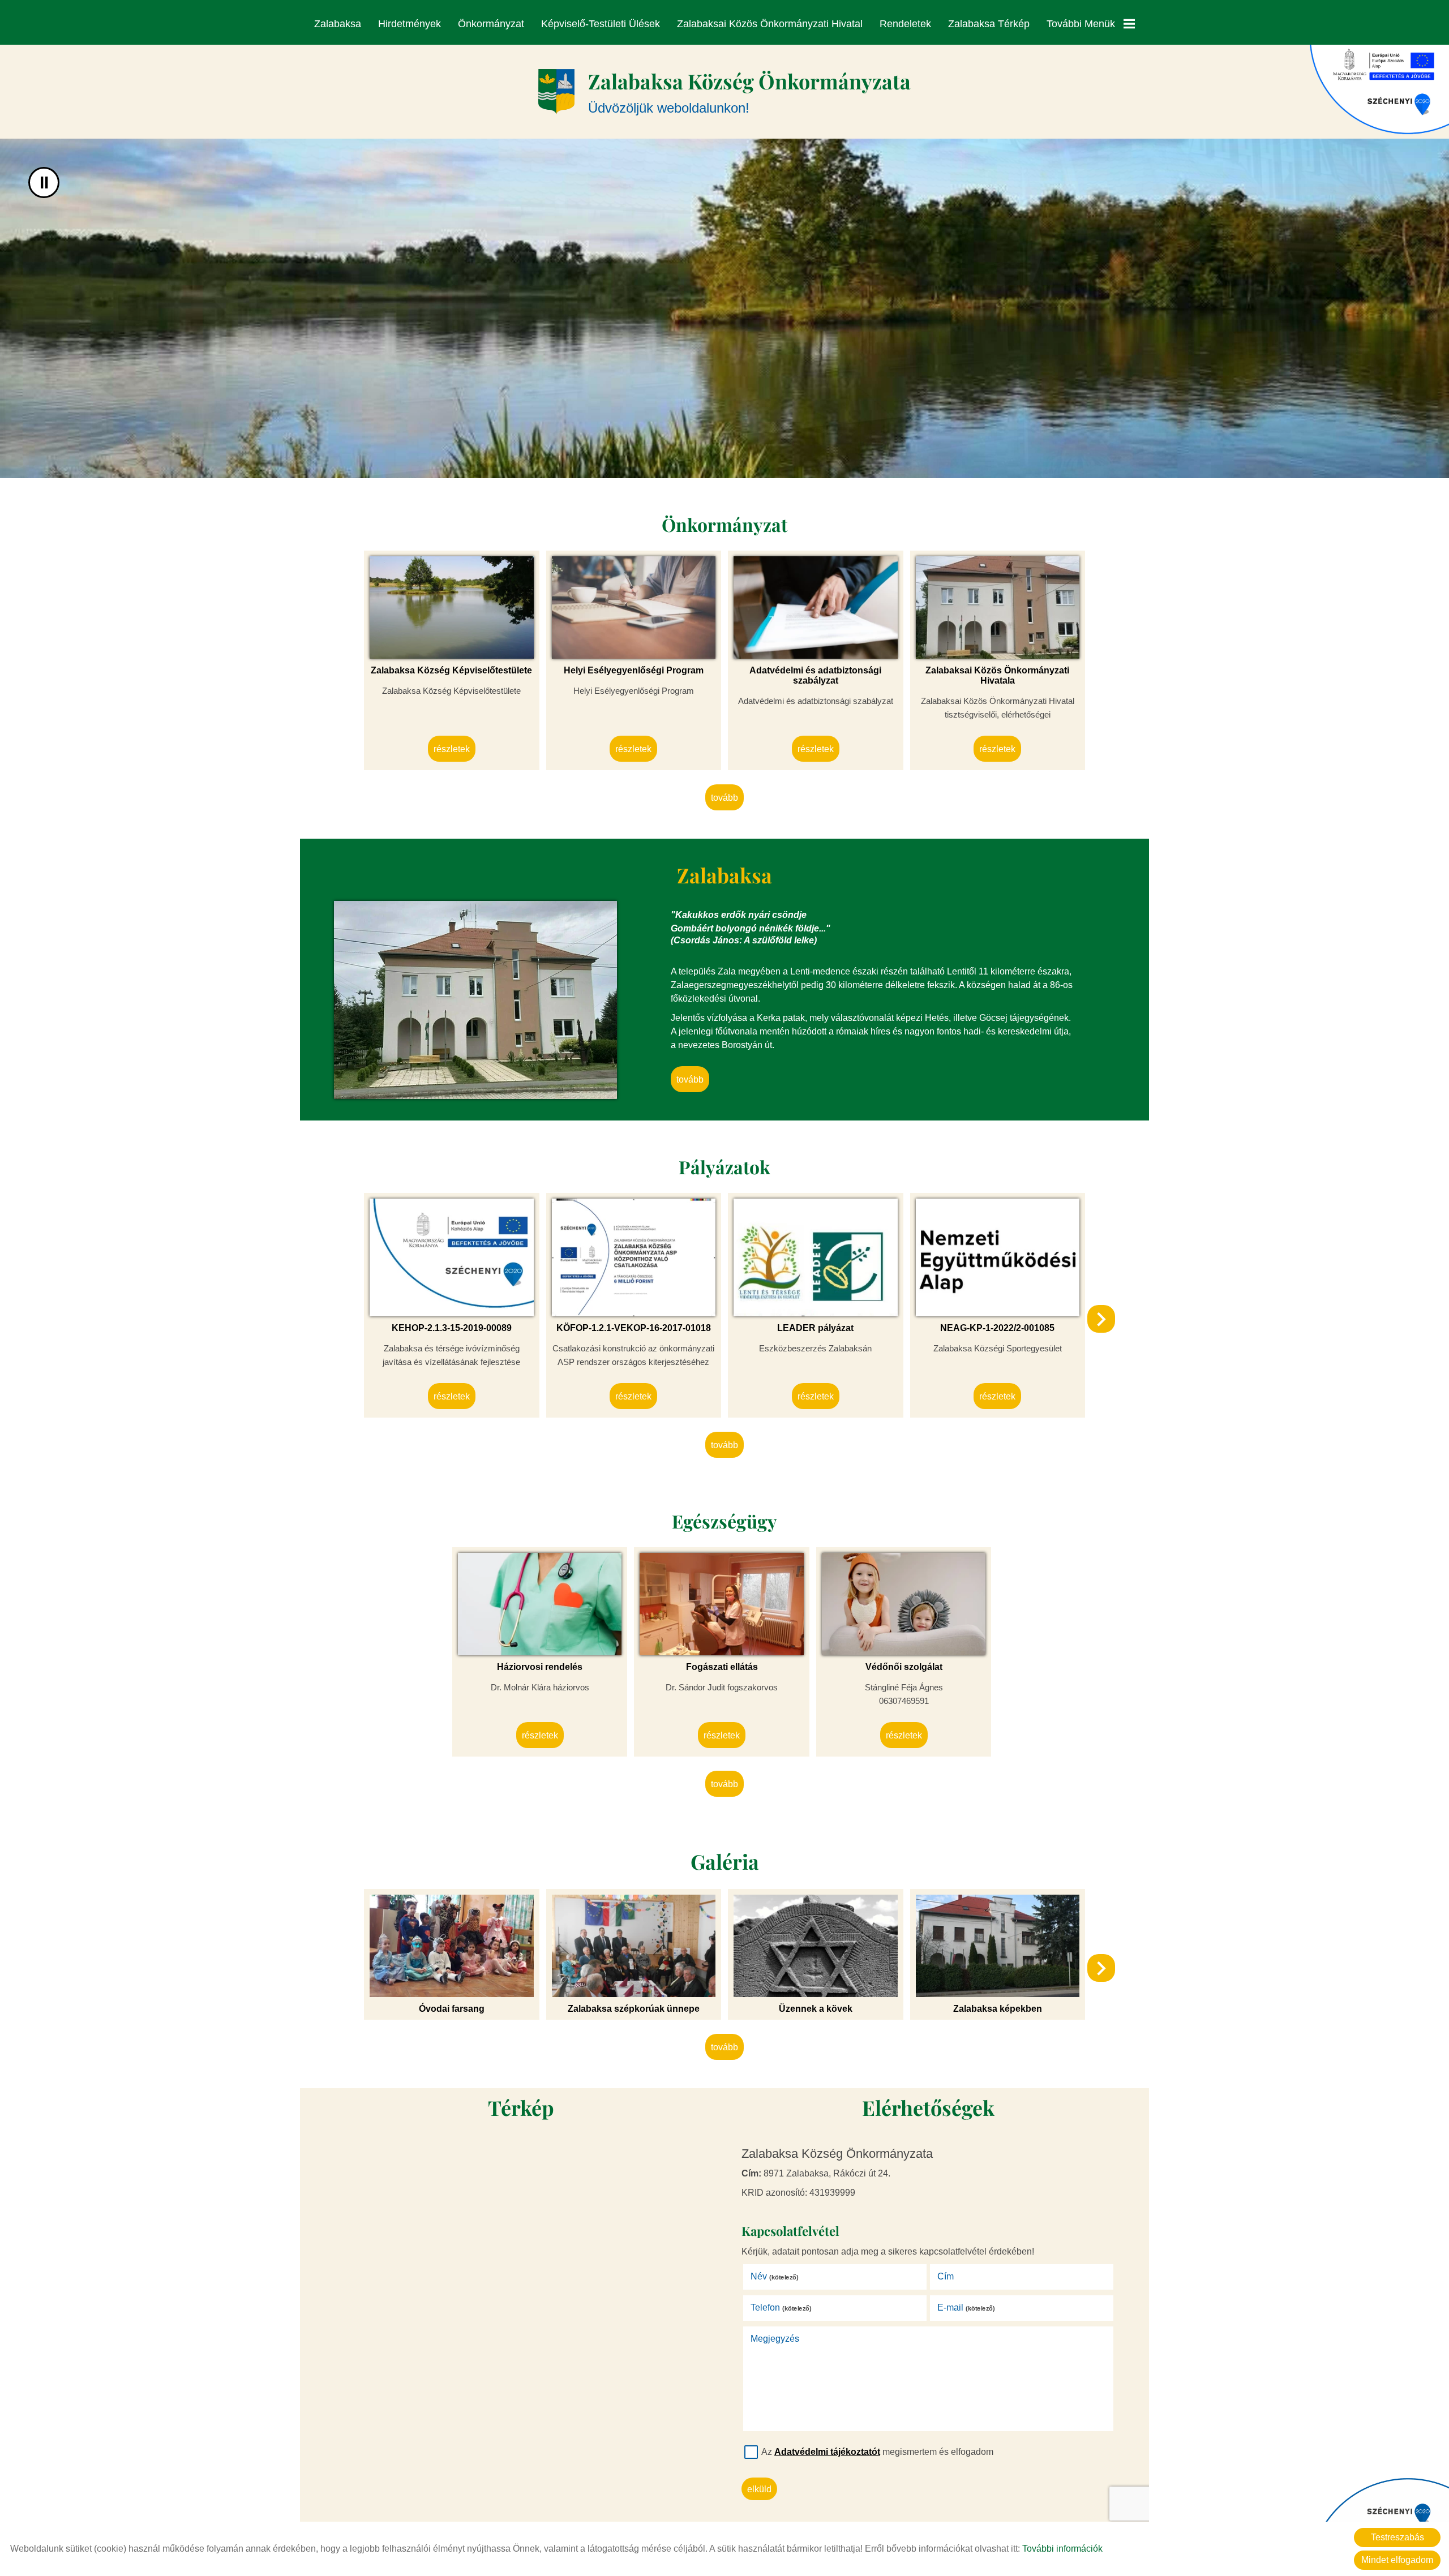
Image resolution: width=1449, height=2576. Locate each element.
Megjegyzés (775, 2339)
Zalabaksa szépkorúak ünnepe (634, 2009)
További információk (1062, 2549)
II (44, 183)
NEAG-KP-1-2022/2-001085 (997, 1328)
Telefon (781, 2307)
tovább (724, 798)
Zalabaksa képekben (998, 2009)
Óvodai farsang (452, 2009)
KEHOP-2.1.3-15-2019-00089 (452, 1328)
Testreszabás (1397, 2537)
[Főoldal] (556, 92)
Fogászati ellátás (722, 1667)
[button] (1101, 1319)
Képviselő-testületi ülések (601, 24)
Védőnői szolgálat (904, 1667)
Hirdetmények (410, 24)
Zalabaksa (338, 24)
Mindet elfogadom (1397, 2560)
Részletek (452, 749)
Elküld (759, 2489)
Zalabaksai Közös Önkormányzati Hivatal (770, 24)
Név (775, 2276)
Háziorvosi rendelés (540, 1667)
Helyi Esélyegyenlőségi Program (634, 670)
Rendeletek (905, 24)
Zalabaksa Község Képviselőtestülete (451, 670)
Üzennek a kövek (816, 2009)
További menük (1081, 24)
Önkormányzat (491, 24)
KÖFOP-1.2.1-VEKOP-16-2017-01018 (634, 1328)
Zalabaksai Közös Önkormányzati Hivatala (997, 675)
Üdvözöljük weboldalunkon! (749, 91)
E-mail (966, 2307)
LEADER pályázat (815, 1328)
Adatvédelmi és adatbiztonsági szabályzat (815, 675)
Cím (946, 2276)
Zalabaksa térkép (989, 24)
